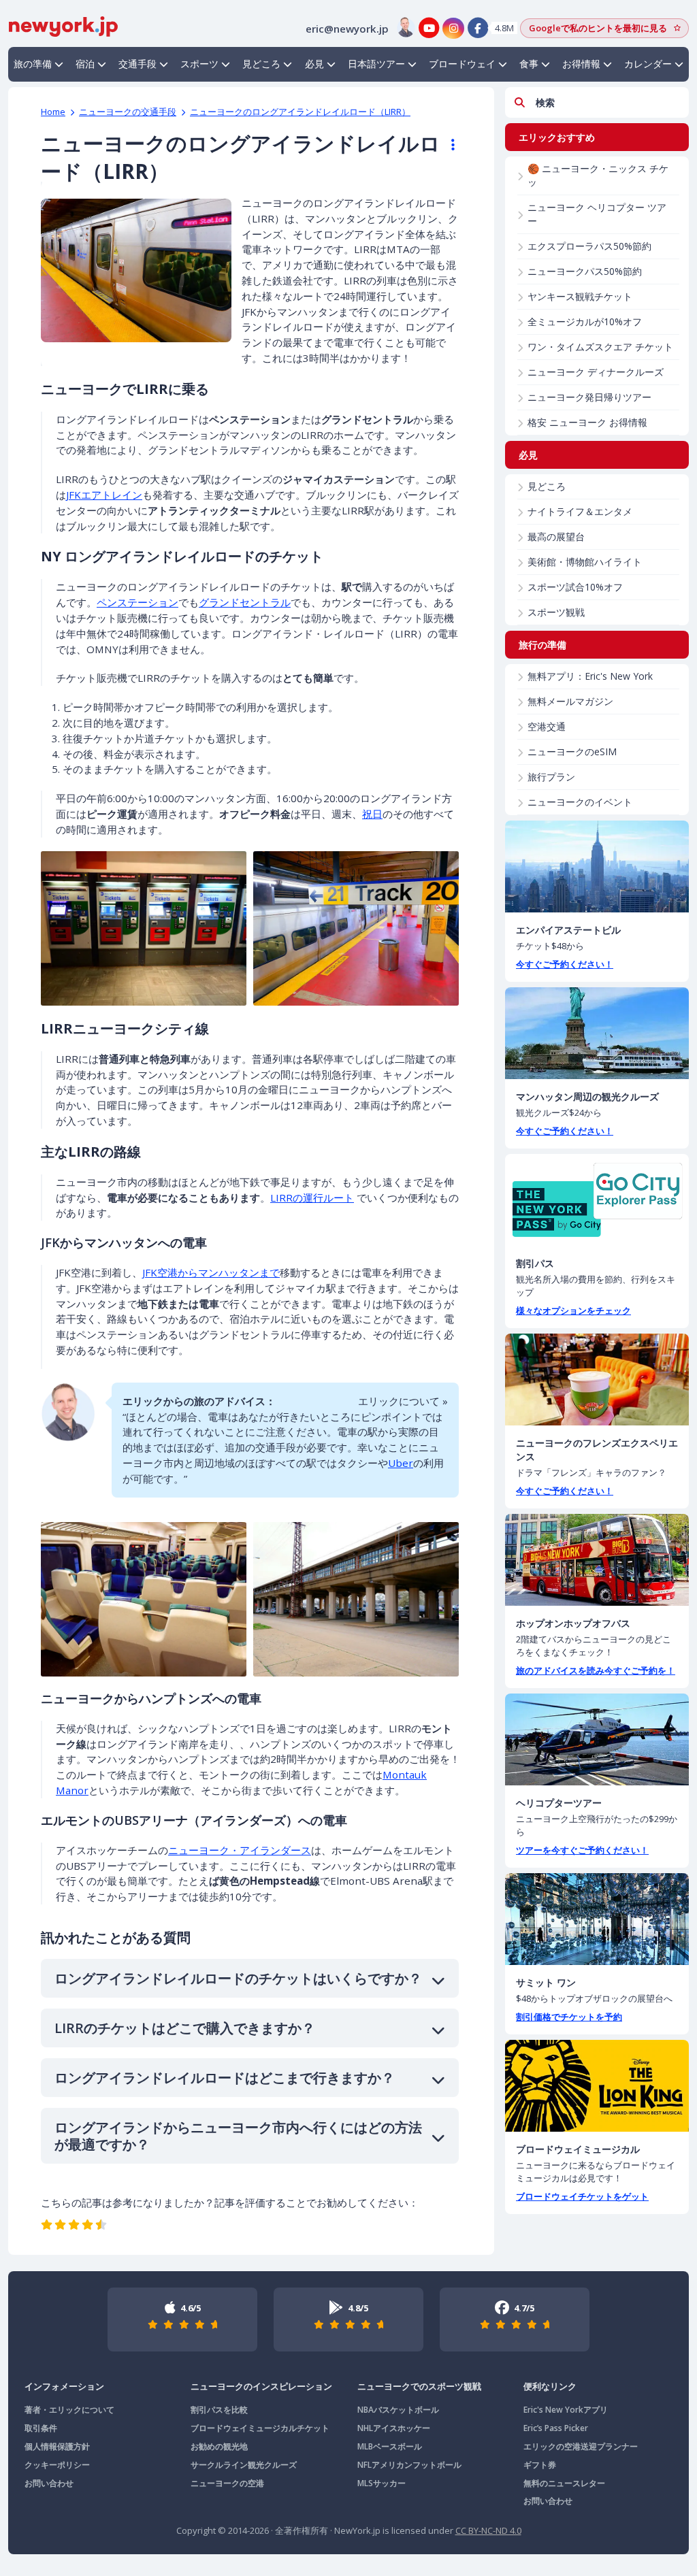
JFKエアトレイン (104, 495)
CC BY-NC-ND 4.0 (488, 2530)
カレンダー (648, 64)
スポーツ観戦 (556, 612)
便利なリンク (550, 2386)
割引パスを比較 (219, 2410)
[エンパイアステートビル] (597, 866)
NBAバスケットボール (398, 2410)
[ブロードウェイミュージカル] (597, 2086)
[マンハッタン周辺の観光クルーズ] (597, 1033)
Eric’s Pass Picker (556, 2428)
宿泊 (85, 64)
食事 (529, 64)
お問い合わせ (49, 2483)
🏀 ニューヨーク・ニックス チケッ (598, 175)
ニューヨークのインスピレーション (261, 2386)
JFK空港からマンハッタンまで (211, 1272)
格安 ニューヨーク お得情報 (587, 422)
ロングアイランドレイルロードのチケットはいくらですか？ (238, 1978)
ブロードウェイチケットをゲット (582, 2196)
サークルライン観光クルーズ (244, 2465)
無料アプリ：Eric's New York (590, 676)
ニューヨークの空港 (227, 2483)
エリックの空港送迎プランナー (581, 2446)
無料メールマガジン (570, 701)
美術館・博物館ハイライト (585, 562)
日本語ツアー (376, 64)
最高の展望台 (556, 536)
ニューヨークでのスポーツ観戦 (419, 2386)
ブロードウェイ (462, 64)
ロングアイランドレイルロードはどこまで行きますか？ (225, 2078)
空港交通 (547, 726)
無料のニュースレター (564, 2483)
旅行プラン (551, 777)
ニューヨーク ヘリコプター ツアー (597, 214)
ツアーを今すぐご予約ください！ (582, 1850)
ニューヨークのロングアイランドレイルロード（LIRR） (300, 112)
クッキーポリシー (57, 2465)
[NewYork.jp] (63, 25)
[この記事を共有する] (447, 145)
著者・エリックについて (69, 2410)
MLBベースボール (390, 2446)
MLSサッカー (382, 2483)
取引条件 (41, 2428)
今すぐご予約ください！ (565, 964)
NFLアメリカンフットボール (409, 2465)
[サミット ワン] (597, 1919)
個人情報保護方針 (57, 2446)
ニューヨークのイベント (580, 802)
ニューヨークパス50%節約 (585, 271)
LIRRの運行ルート (312, 1198)
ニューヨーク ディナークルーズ (596, 372)
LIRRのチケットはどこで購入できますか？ (185, 2028)
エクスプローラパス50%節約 (589, 246)
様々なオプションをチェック (573, 1310)
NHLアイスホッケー (394, 2428)
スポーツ (199, 64)
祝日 (372, 814)
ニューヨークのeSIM (572, 752)
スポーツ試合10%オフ (575, 587)
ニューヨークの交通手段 (128, 112)
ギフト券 (540, 2465)
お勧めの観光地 (219, 2446)
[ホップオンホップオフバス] (597, 1560)
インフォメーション (64, 2386)
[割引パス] (597, 1200)
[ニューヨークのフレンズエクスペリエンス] (597, 1380)
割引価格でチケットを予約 (569, 2017)
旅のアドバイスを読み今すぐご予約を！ (596, 1670)
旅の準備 (33, 64)
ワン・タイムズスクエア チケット (600, 347)
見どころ (261, 64)
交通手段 (137, 64)
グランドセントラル (245, 602)
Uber (401, 1463)
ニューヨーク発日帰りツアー (589, 397)
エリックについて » (403, 1401)
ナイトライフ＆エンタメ (580, 511)
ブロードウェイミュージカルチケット (260, 2428)
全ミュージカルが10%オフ (585, 321)
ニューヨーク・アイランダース (240, 1850)
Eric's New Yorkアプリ (566, 2410)
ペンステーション (137, 602)
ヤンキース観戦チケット (580, 296)
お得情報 (581, 64)
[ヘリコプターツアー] (597, 1739)
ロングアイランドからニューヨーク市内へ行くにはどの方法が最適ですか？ (238, 2136)
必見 (314, 64)
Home (53, 112)
